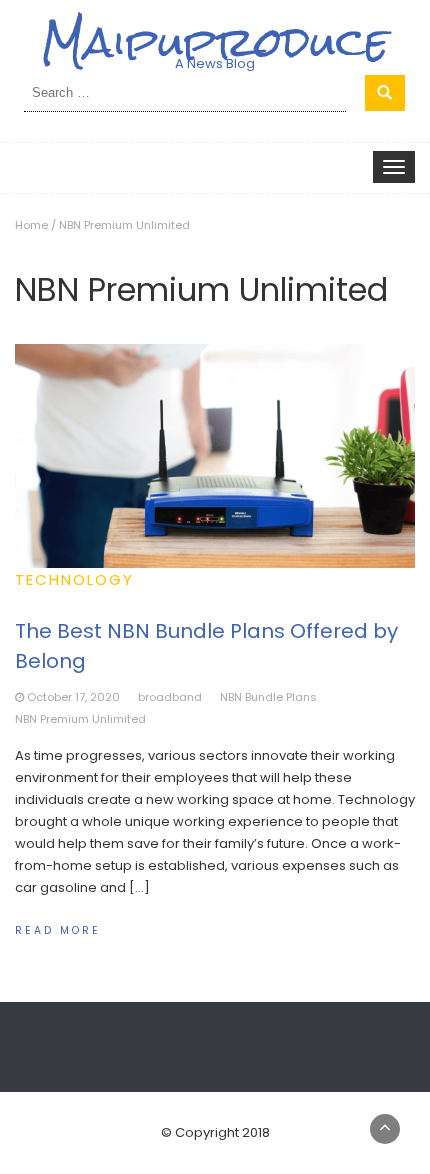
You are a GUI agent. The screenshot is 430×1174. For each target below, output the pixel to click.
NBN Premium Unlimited (80, 719)
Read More (58, 930)
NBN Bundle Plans (268, 697)
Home (31, 225)
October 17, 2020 (73, 697)
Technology (74, 579)
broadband (170, 697)
